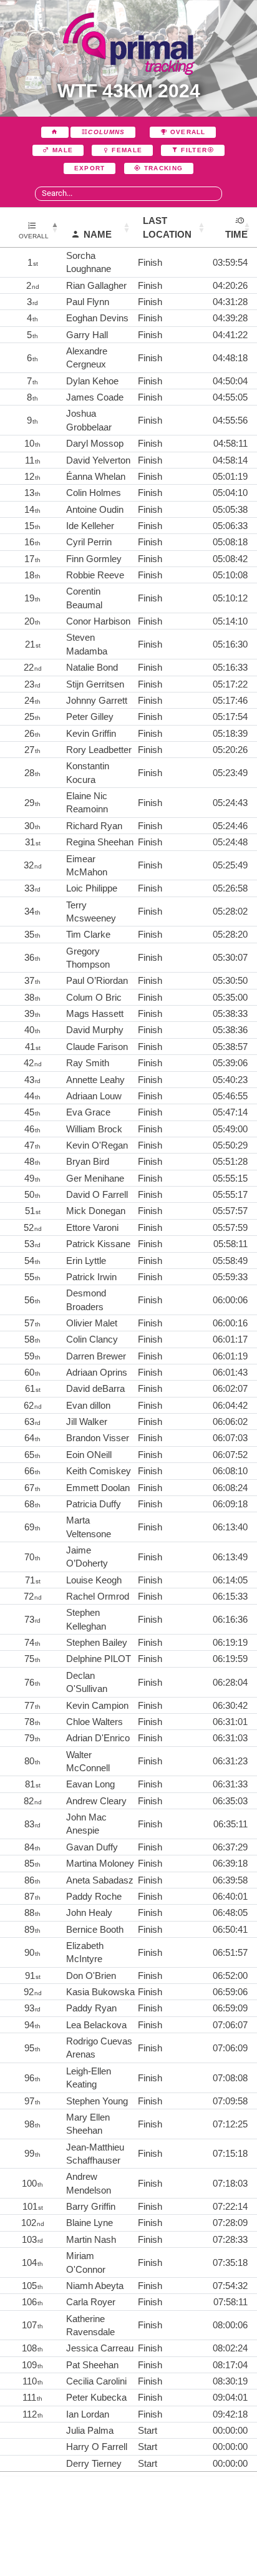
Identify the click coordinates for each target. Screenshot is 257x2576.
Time (236, 234)
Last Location (167, 227)
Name (98, 234)
